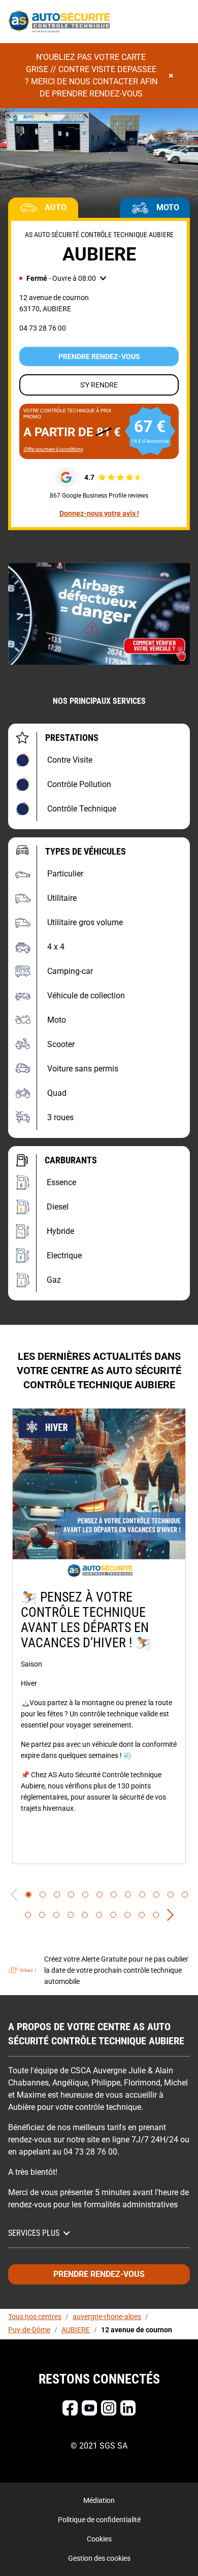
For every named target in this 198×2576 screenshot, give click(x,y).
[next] (170, 1915)
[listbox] (99, 1636)
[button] (63, 278)
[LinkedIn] (128, 2408)
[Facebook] (70, 2408)
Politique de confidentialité (99, 2520)
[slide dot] (28, 1895)
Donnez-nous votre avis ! (99, 513)
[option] (99, 1636)
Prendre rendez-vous (99, 356)
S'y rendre (99, 385)
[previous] (14, 1895)
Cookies (99, 2539)
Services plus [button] (34, 2233)
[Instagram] (109, 2408)
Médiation (99, 2500)
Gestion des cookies (99, 2558)
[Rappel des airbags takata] (99, 614)
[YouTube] (89, 2408)
